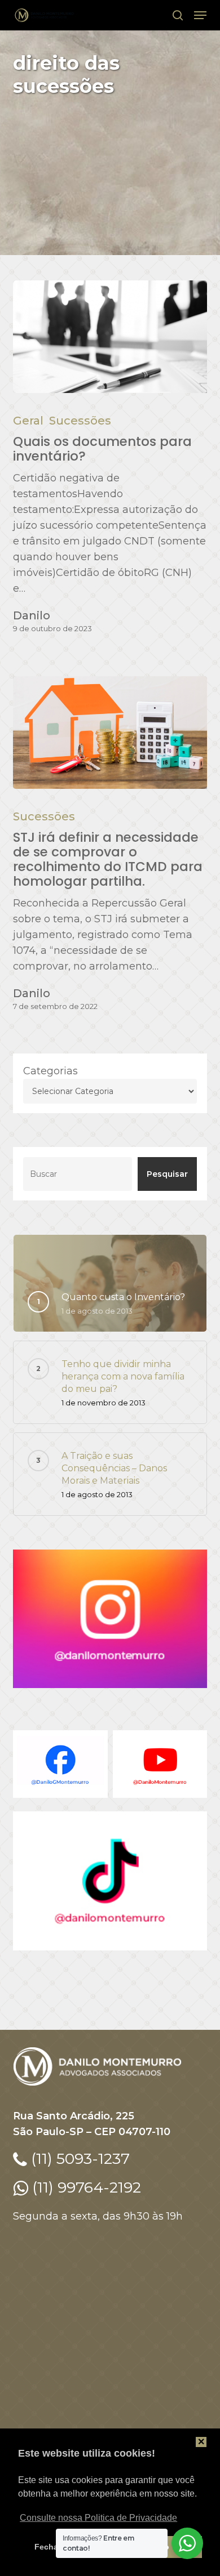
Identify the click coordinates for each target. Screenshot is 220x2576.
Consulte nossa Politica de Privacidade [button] (98, 2518)
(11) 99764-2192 (85, 2187)
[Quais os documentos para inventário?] (110, 337)
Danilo (32, 615)
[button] (200, 15)
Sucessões (80, 421)
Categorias (50, 1071)
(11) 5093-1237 (78, 2158)
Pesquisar (167, 1174)
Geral (28, 421)
